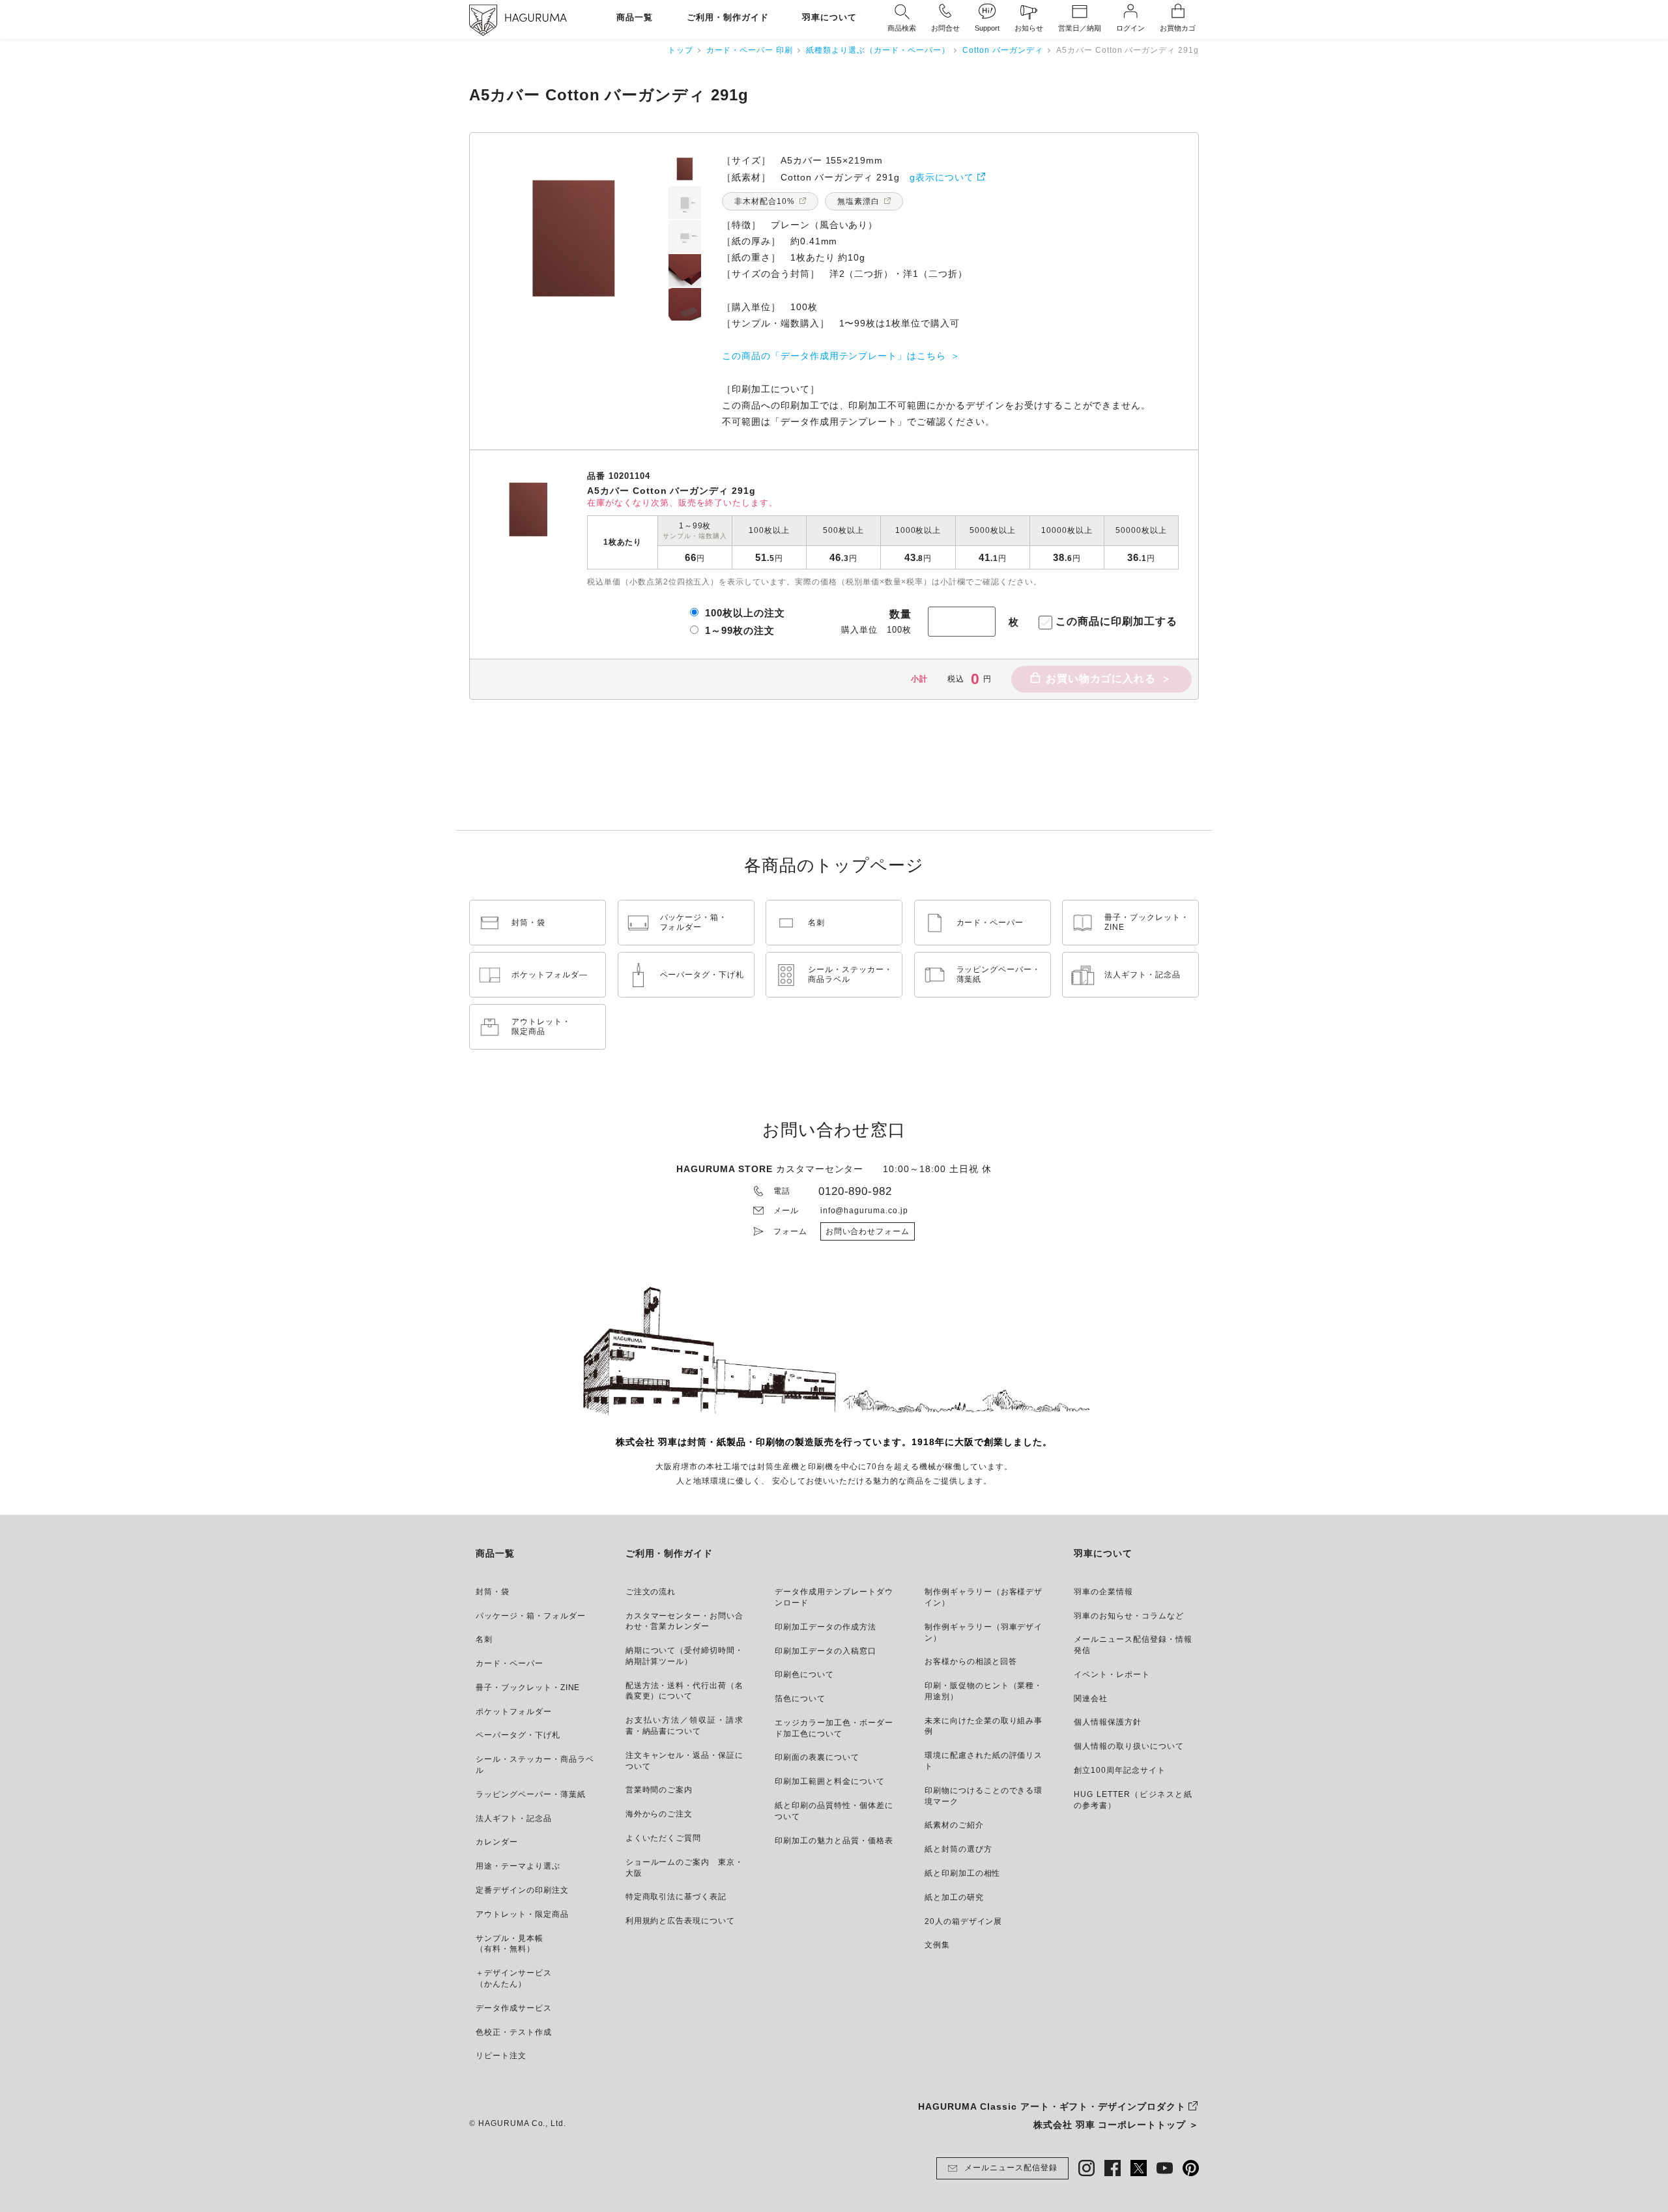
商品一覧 (635, 18)
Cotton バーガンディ (1002, 50)
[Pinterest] (1191, 2168)
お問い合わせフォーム (868, 1231)
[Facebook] (1113, 2168)
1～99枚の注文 (740, 630)
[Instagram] (1086, 2168)
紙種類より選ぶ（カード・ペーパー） (878, 50)
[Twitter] (1139, 2168)
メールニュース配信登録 (1011, 2168)
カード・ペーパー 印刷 (750, 50)
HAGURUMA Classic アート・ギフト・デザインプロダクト (1052, 2106)
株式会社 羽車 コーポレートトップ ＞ (1116, 2125)
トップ (681, 50)
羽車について (829, 18)
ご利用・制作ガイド (728, 18)
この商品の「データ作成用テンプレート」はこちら (834, 356)
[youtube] (1165, 2168)
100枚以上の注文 (745, 613)
